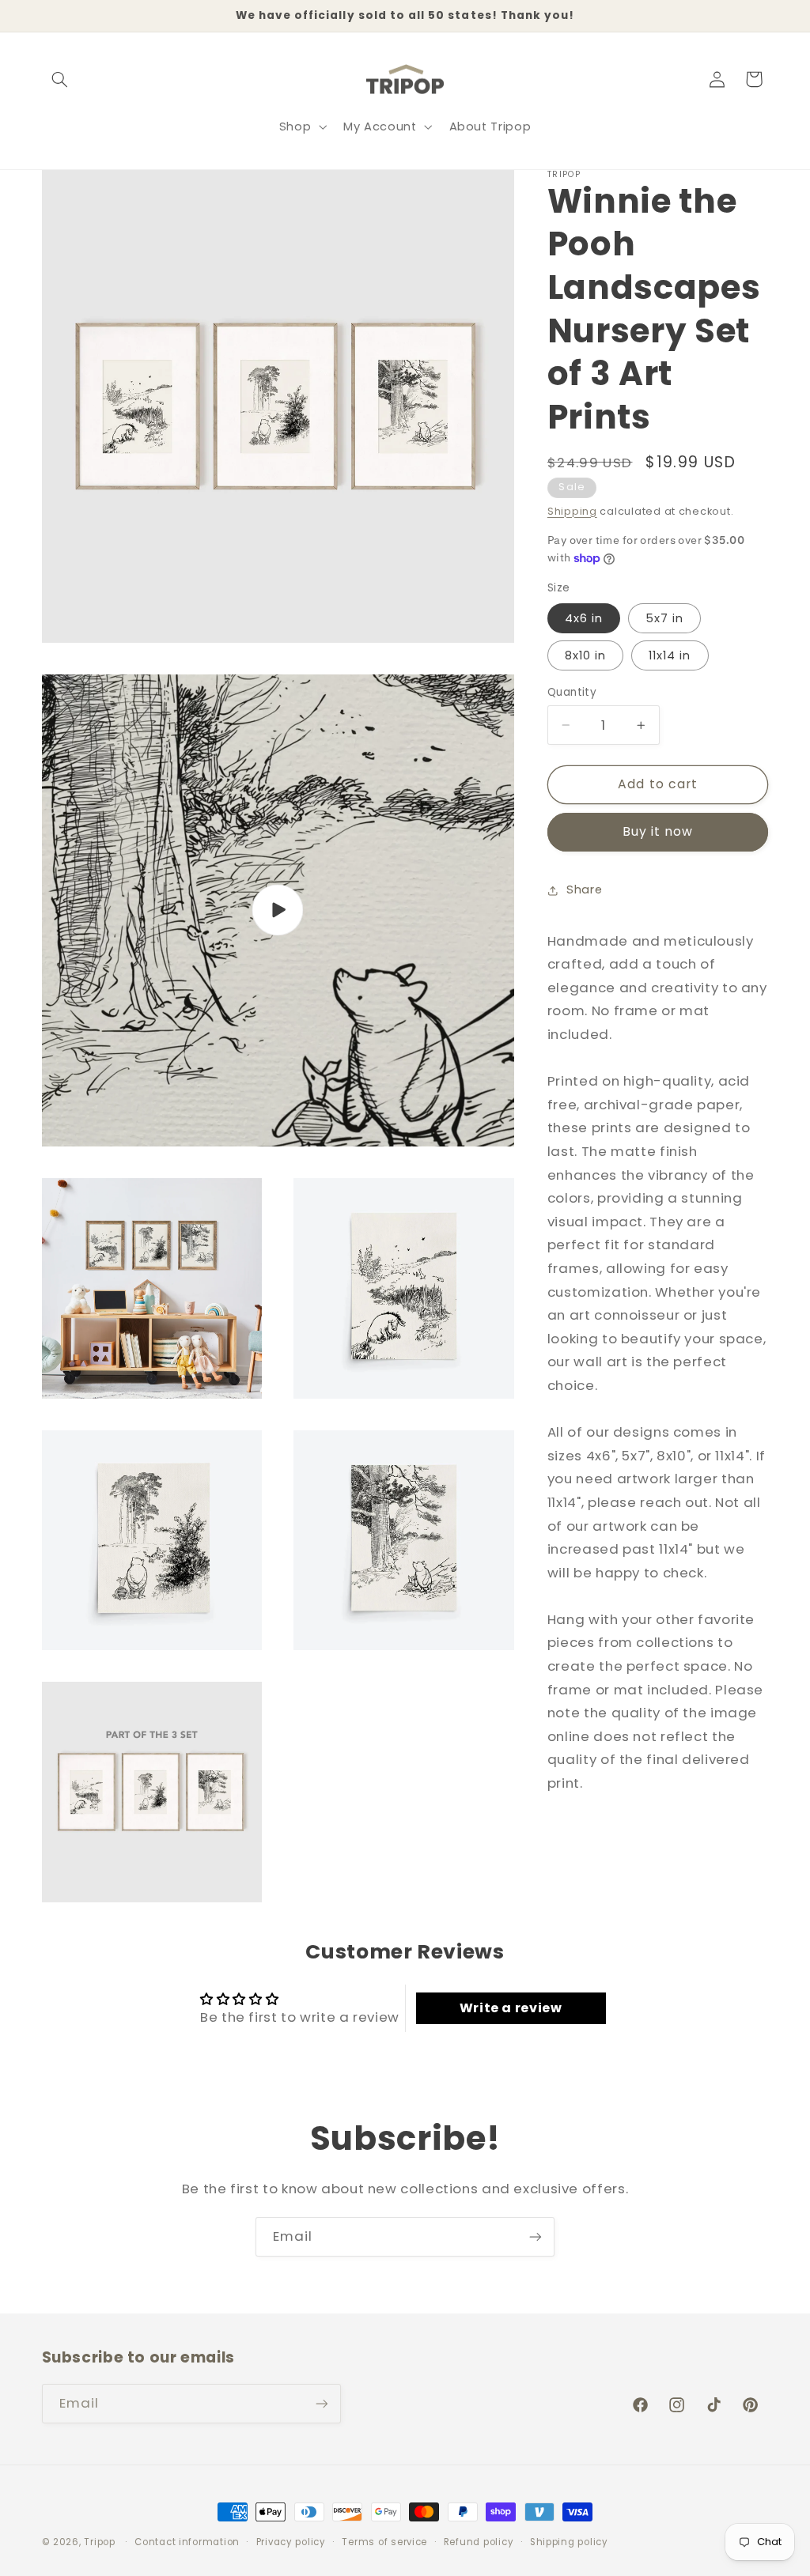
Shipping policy (569, 2542)
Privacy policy (291, 2542)
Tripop (99, 2542)
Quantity (572, 692)
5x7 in (664, 618)
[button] (60, 79)
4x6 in (584, 618)
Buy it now (658, 831)
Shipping (572, 511)
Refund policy (479, 2542)
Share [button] (584, 890)
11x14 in (670, 655)
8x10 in (585, 655)
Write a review (511, 2008)
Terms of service (384, 2542)
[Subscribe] (536, 2236)
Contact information (187, 2542)
